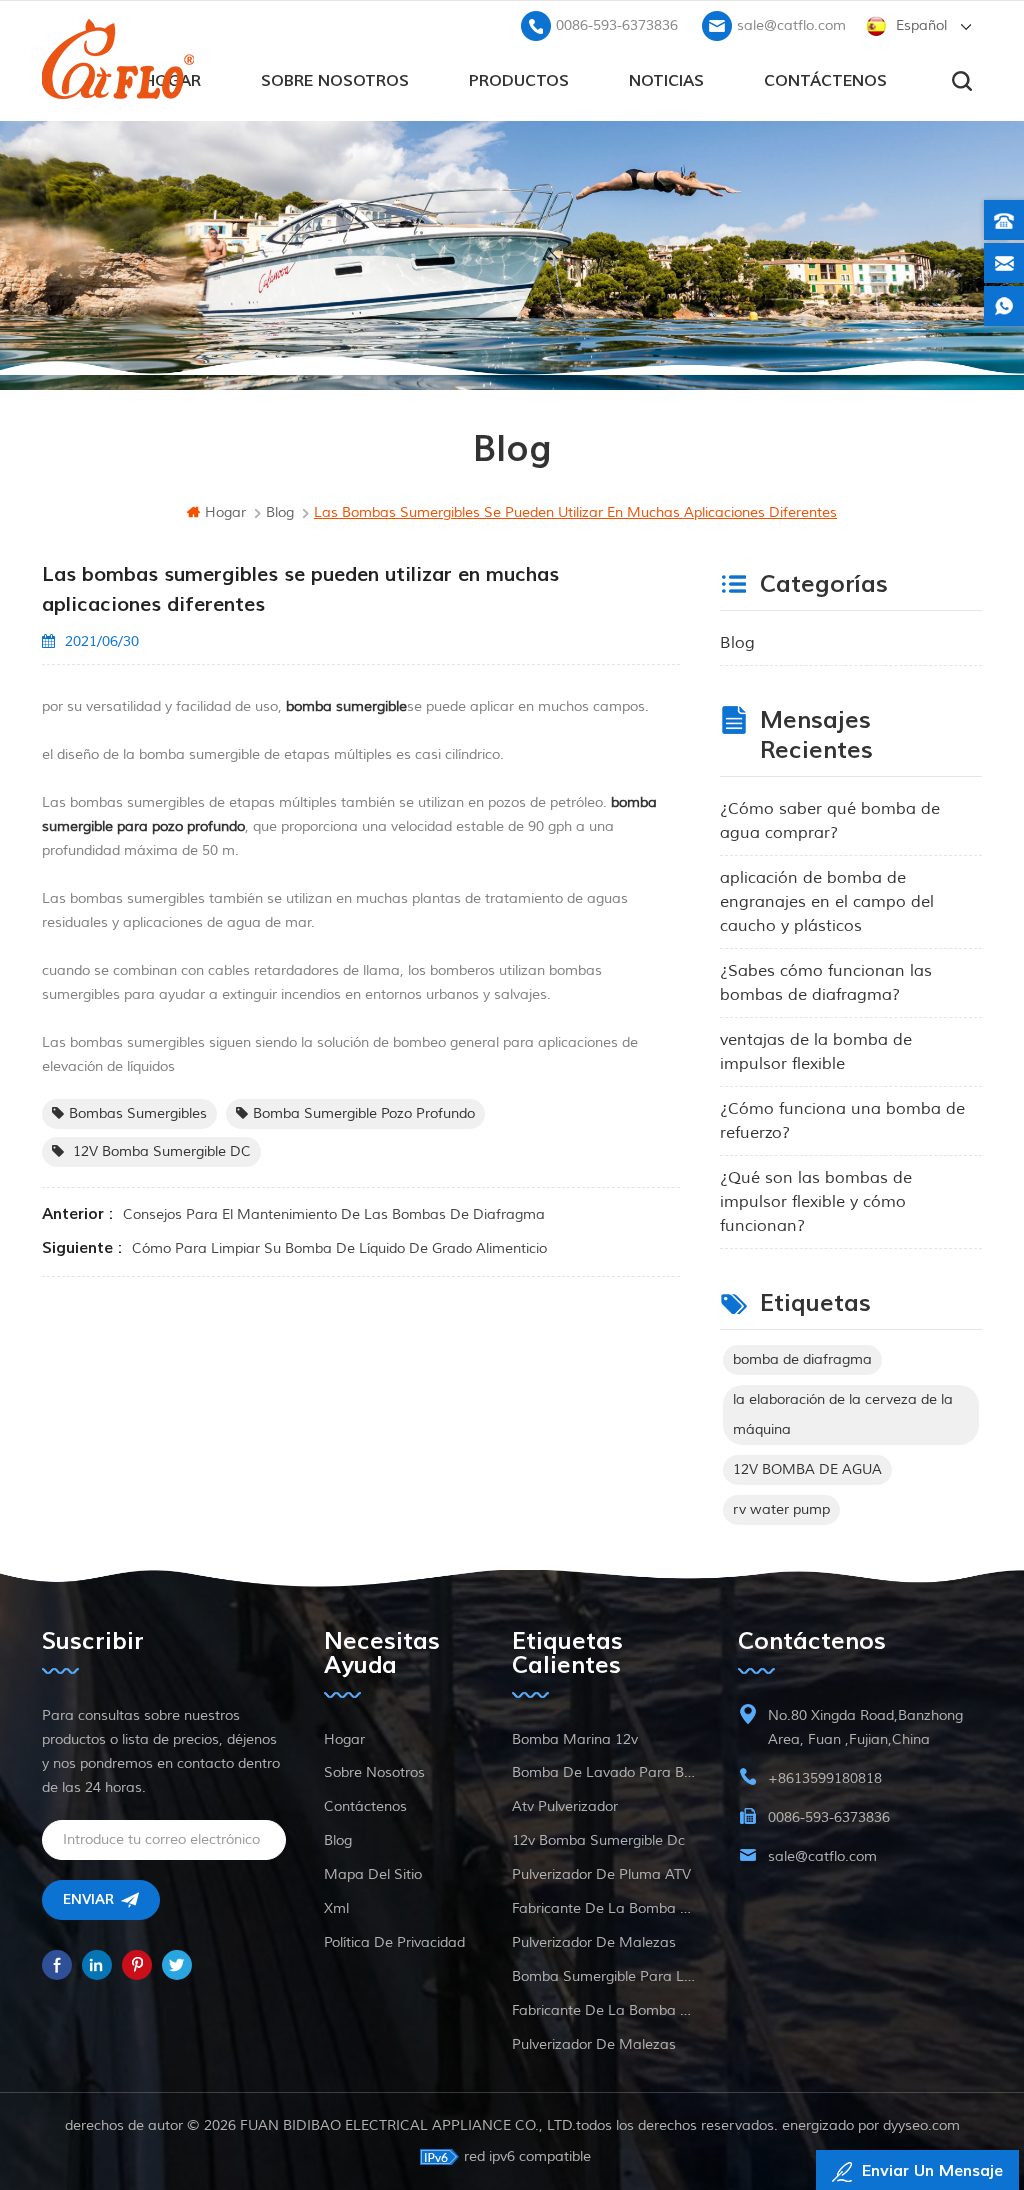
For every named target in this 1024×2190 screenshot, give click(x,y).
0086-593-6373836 (617, 25)
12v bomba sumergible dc (598, 1840)
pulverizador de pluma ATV (601, 1874)
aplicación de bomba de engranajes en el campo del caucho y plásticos (827, 902)
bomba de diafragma (802, 1359)
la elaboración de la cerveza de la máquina (843, 1414)
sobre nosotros (335, 81)
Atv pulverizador (565, 1806)
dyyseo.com (921, 2125)
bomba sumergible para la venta (606, 1976)
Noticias (666, 81)
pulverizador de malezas (594, 1942)
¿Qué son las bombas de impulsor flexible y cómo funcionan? (816, 1202)
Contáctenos (825, 81)
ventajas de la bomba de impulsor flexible (816, 1052)
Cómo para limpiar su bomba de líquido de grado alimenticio (339, 1248)
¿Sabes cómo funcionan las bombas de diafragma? (826, 983)
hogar (225, 512)
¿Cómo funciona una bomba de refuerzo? (842, 1121)
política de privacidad (394, 1942)
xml (336, 1908)
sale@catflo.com (791, 25)
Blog (737, 643)
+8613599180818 (825, 1778)
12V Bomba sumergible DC (160, 1151)
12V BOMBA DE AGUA (807, 1469)
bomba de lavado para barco (606, 1772)
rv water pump (781, 1509)
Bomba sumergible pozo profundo (364, 1113)
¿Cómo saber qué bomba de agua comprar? (830, 821)
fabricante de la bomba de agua (606, 1908)
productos (519, 81)
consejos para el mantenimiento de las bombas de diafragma (334, 1214)
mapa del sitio (373, 1874)
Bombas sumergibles (138, 1113)
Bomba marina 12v (575, 1739)
